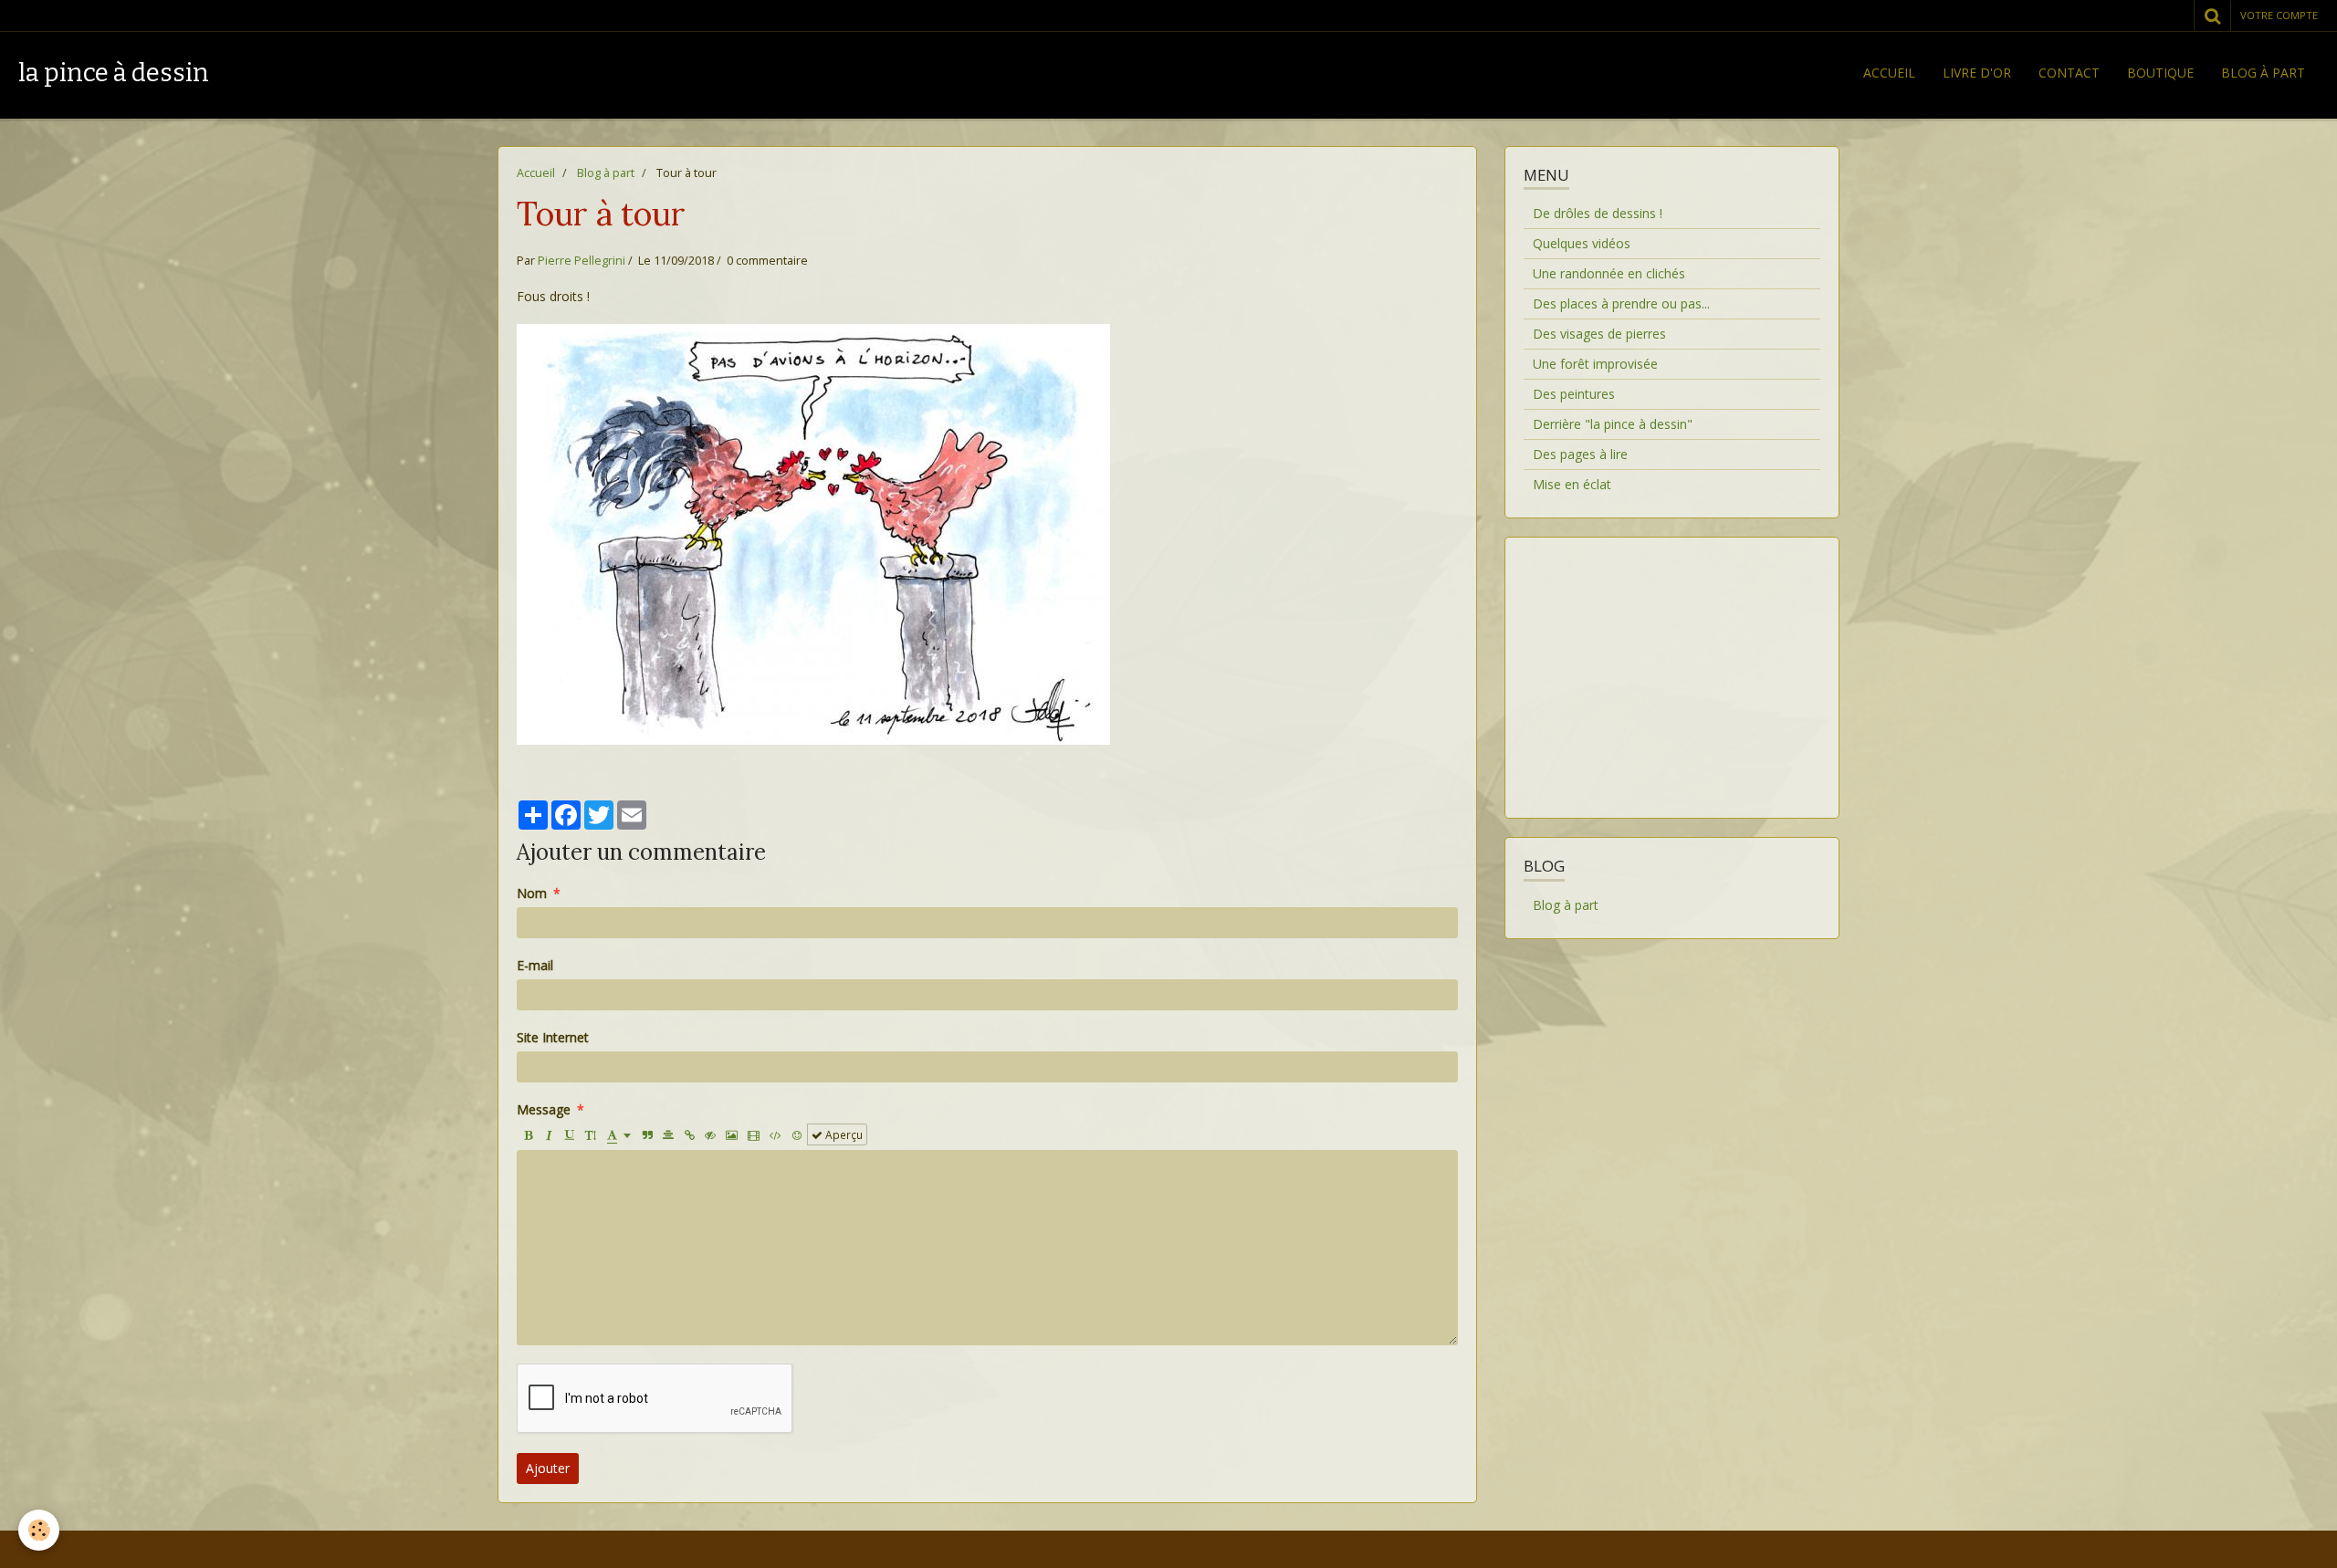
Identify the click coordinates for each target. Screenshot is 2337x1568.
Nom (532, 893)
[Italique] (549, 1134)
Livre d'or (1977, 73)
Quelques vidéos (1582, 243)
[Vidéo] (754, 1134)
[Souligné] (570, 1134)
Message (544, 1109)
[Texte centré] (668, 1134)
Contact (2069, 73)
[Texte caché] (710, 1134)
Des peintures (1574, 394)
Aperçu (843, 1134)
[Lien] (689, 1134)
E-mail (535, 965)
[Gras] (528, 1134)
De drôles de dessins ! (1598, 213)
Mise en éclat (1572, 484)
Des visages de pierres (1599, 334)
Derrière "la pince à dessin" (1613, 424)
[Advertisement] (1672, 666)
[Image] (732, 1134)
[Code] (776, 1134)
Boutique (2160, 73)
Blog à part (2263, 73)
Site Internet (553, 1037)
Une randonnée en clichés (1609, 273)
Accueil (1889, 73)
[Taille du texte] (591, 1134)
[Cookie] (39, 1530)
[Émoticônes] (797, 1134)
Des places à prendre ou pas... (1621, 303)
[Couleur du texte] (619, 1134)
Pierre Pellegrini (582, 261)
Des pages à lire (1580, 454)
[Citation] (647, 1134)
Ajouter (548, 1468)
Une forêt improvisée (1595, 364)
